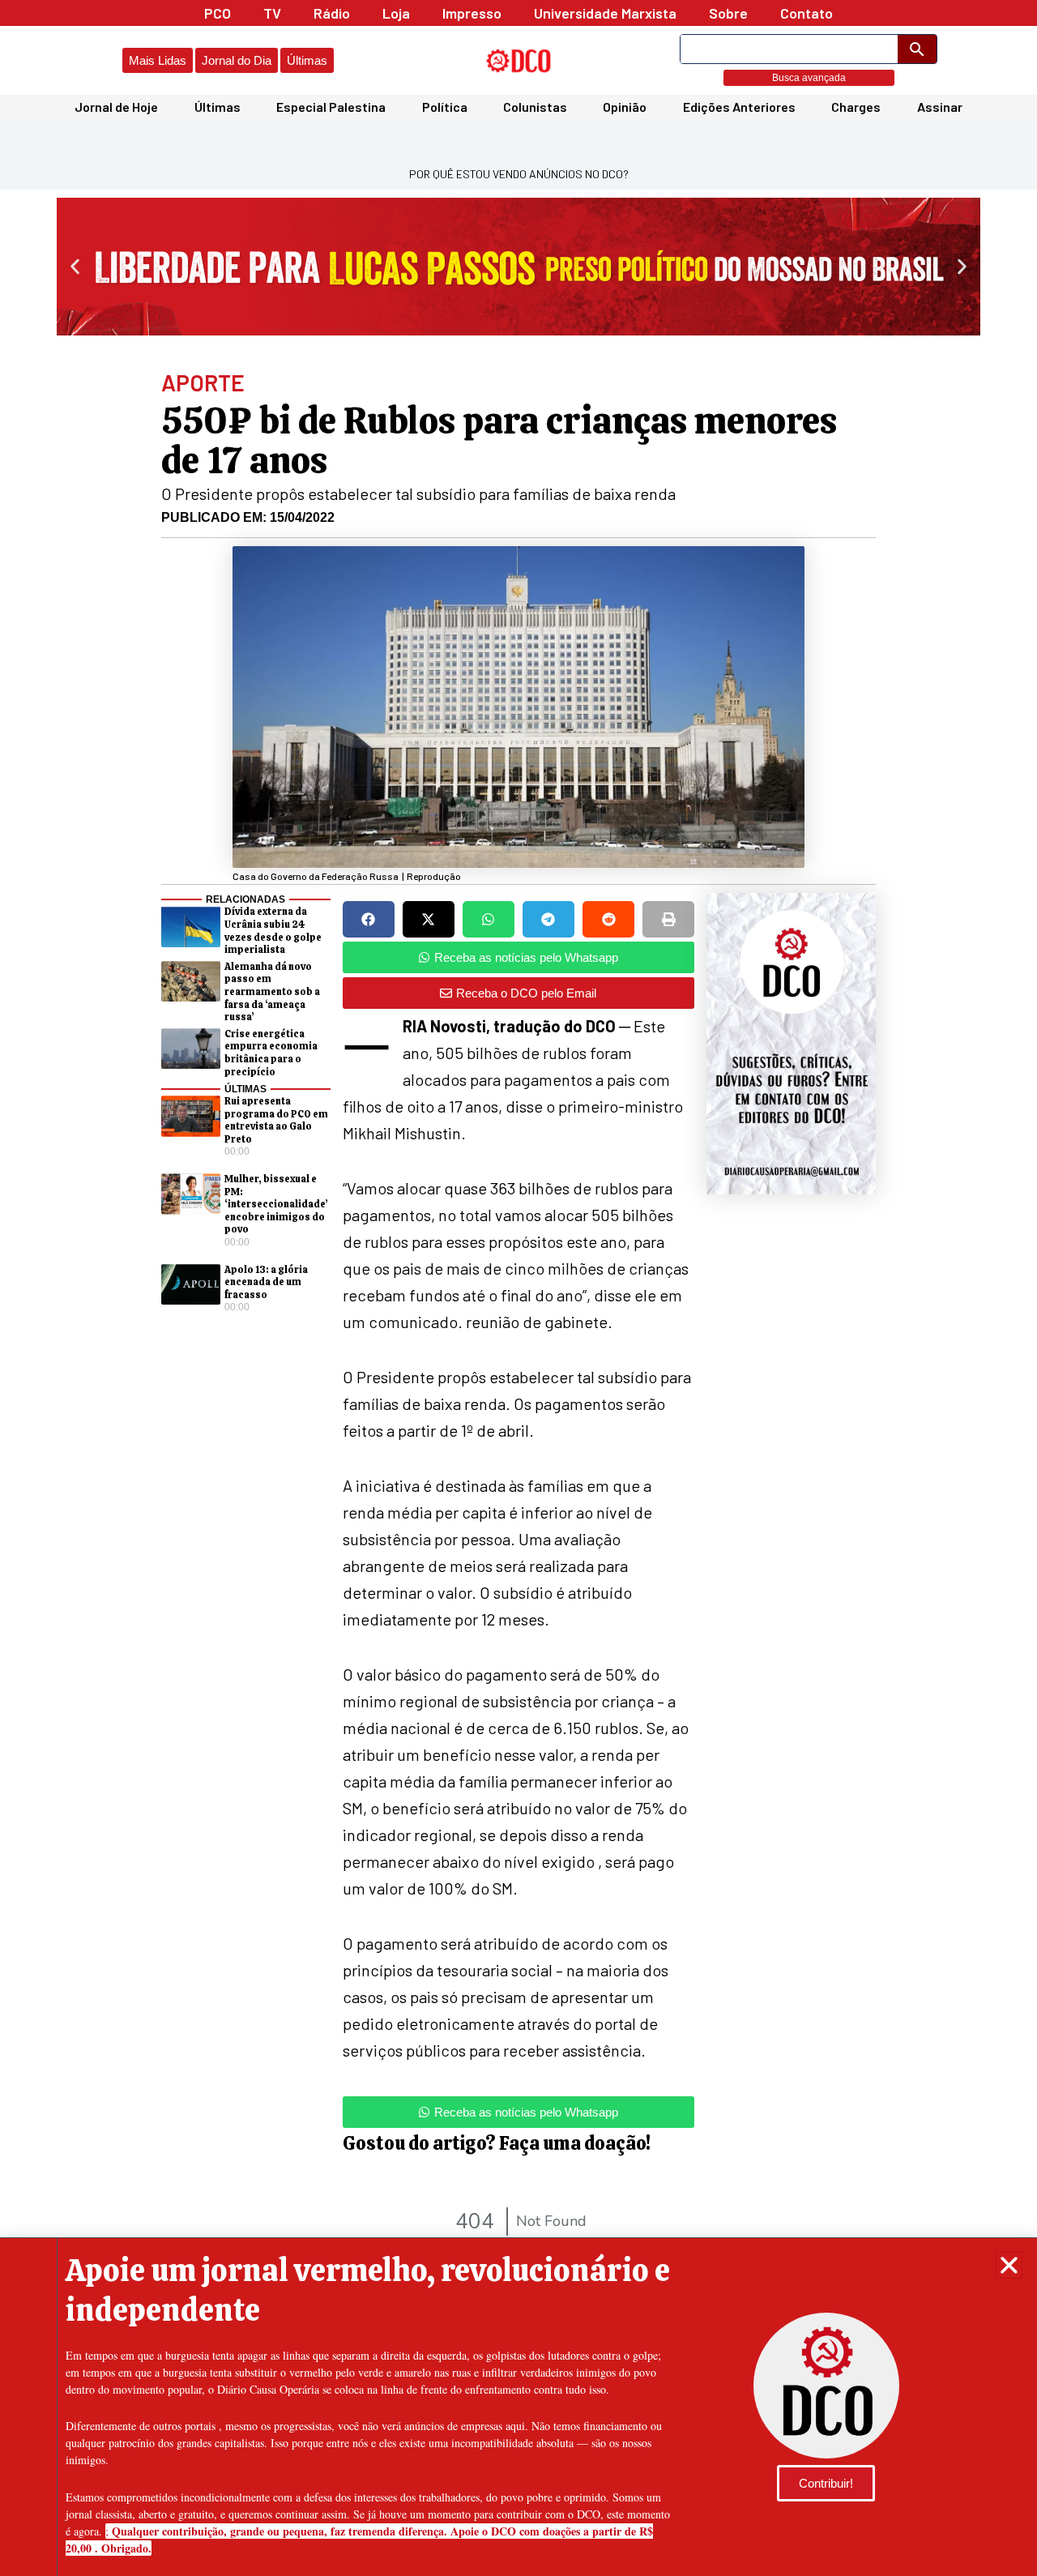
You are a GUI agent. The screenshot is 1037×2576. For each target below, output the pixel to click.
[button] (1009, 2265)
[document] (518, 1288)
